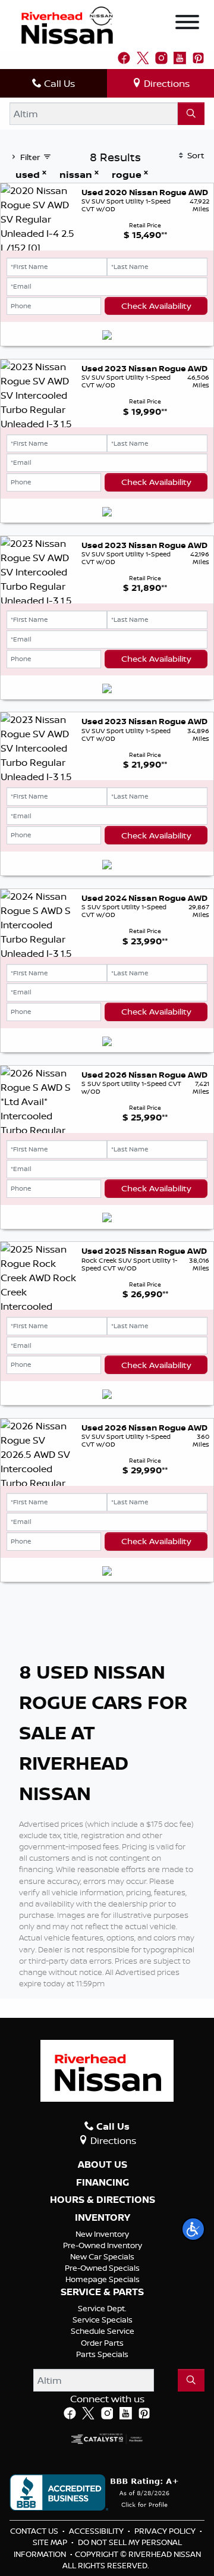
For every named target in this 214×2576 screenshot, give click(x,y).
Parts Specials (102, 2354)
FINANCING (103, 2183)
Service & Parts (102, 2292)
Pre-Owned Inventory (103, 2245)
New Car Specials (102, 2256)
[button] (193, 2229)
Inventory (103, 2218)
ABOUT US (103, 2165)
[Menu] (187, 24)
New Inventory (102, 2234)
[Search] (191, 114)
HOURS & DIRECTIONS (103, 2200)
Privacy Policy (166, 2531)
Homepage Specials (103, 2279)
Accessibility (97, 2531)
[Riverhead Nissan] (67, 24)
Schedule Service (103, 2331)
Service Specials (103, 2320)
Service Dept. (102, 2308)
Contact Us (35, 2531)
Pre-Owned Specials (102, 2268)
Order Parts (102, 2343)
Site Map (51, 2542)
